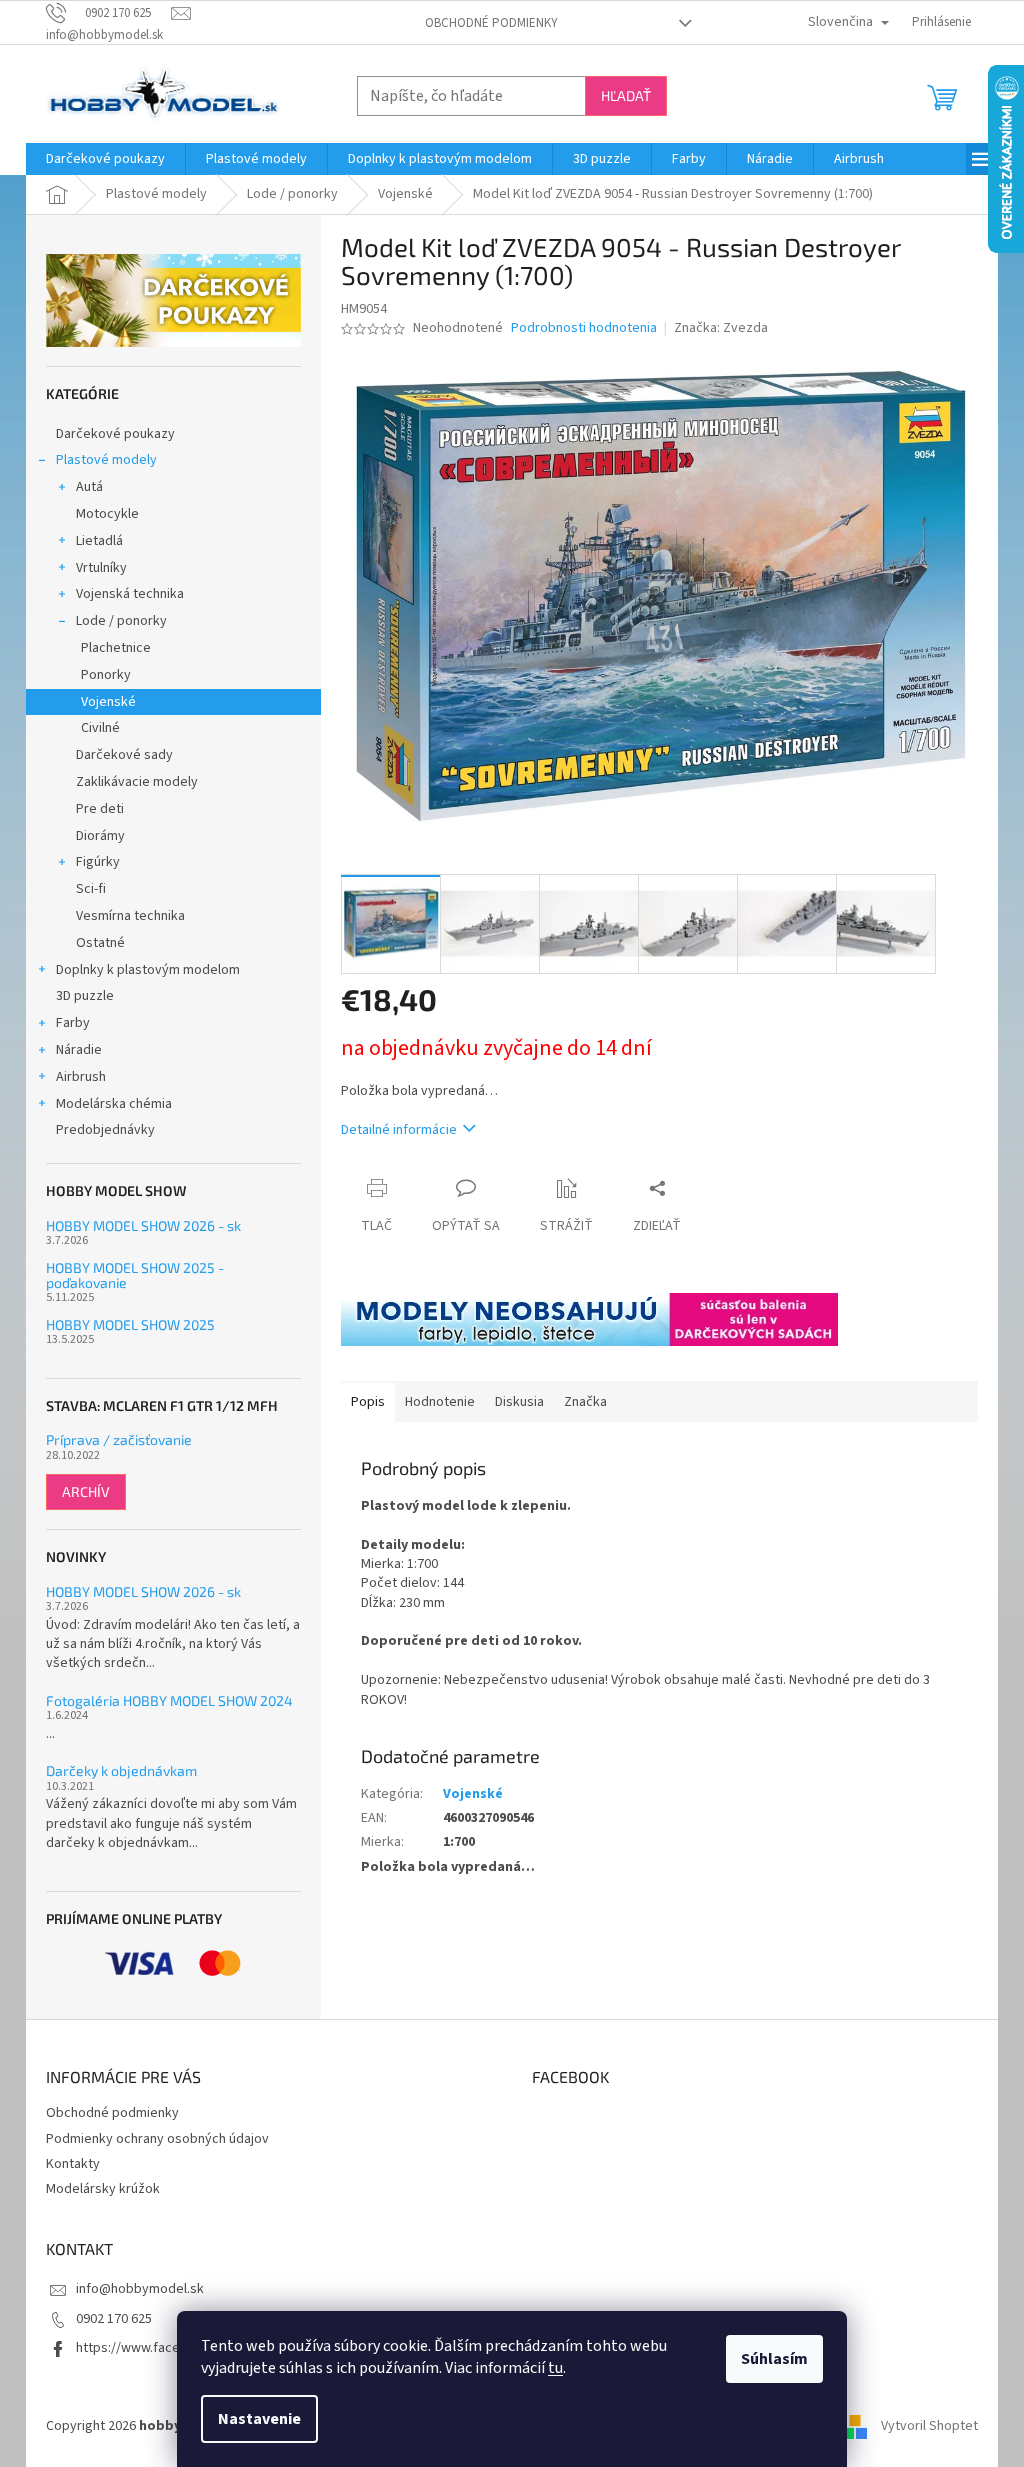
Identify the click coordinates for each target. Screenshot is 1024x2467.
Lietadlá (99, 541)
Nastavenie (259, 2419)
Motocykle (107, 514)
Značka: (721, 328)
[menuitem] (105, 159)
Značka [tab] (585, 1402)
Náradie (79, 1050)
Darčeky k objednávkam (121, 1770)
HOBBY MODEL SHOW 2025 (130, 1324)
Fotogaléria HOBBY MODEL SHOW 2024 (169, 1700)
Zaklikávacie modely (137, 782)
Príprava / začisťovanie (119, 1439)
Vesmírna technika (130, 916)
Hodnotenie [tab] (440, 1402)
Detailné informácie (399, 1130)
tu (555, 2368)
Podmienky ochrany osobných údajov (157, 2139)
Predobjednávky (105, 1130)
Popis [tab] (368, 1402)
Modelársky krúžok (103, 2189)
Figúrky (98, 862)
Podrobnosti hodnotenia (584, 328)
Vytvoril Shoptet (929, 2426)
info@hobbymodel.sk (140, 2289)
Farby (73, 1023)
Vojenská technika (130, 594)
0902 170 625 (114, 2319)
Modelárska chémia (114, 1104)
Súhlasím (774, 2359)
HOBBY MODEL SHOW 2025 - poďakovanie (135, 1275)
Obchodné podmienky (491, 23)
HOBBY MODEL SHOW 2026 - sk (143, 1225)
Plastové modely (106, 460)
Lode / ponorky (121, 621)
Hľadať (626, 95)
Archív (86, 1491)
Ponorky (106, 675)
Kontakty (73, 2164)
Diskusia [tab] (519, 1402)
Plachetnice (116, 648)
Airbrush (81, 1077)
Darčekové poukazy (115, 434)
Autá (89, 487)
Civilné (100, 728)
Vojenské (108, 702)
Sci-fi (91, 889)
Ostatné (100, 943)
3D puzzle (85, 996)
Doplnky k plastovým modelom (148, 970)
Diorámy (100, 836)
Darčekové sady (124, 755)
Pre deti (100, 809)
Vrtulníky (101, 568)
